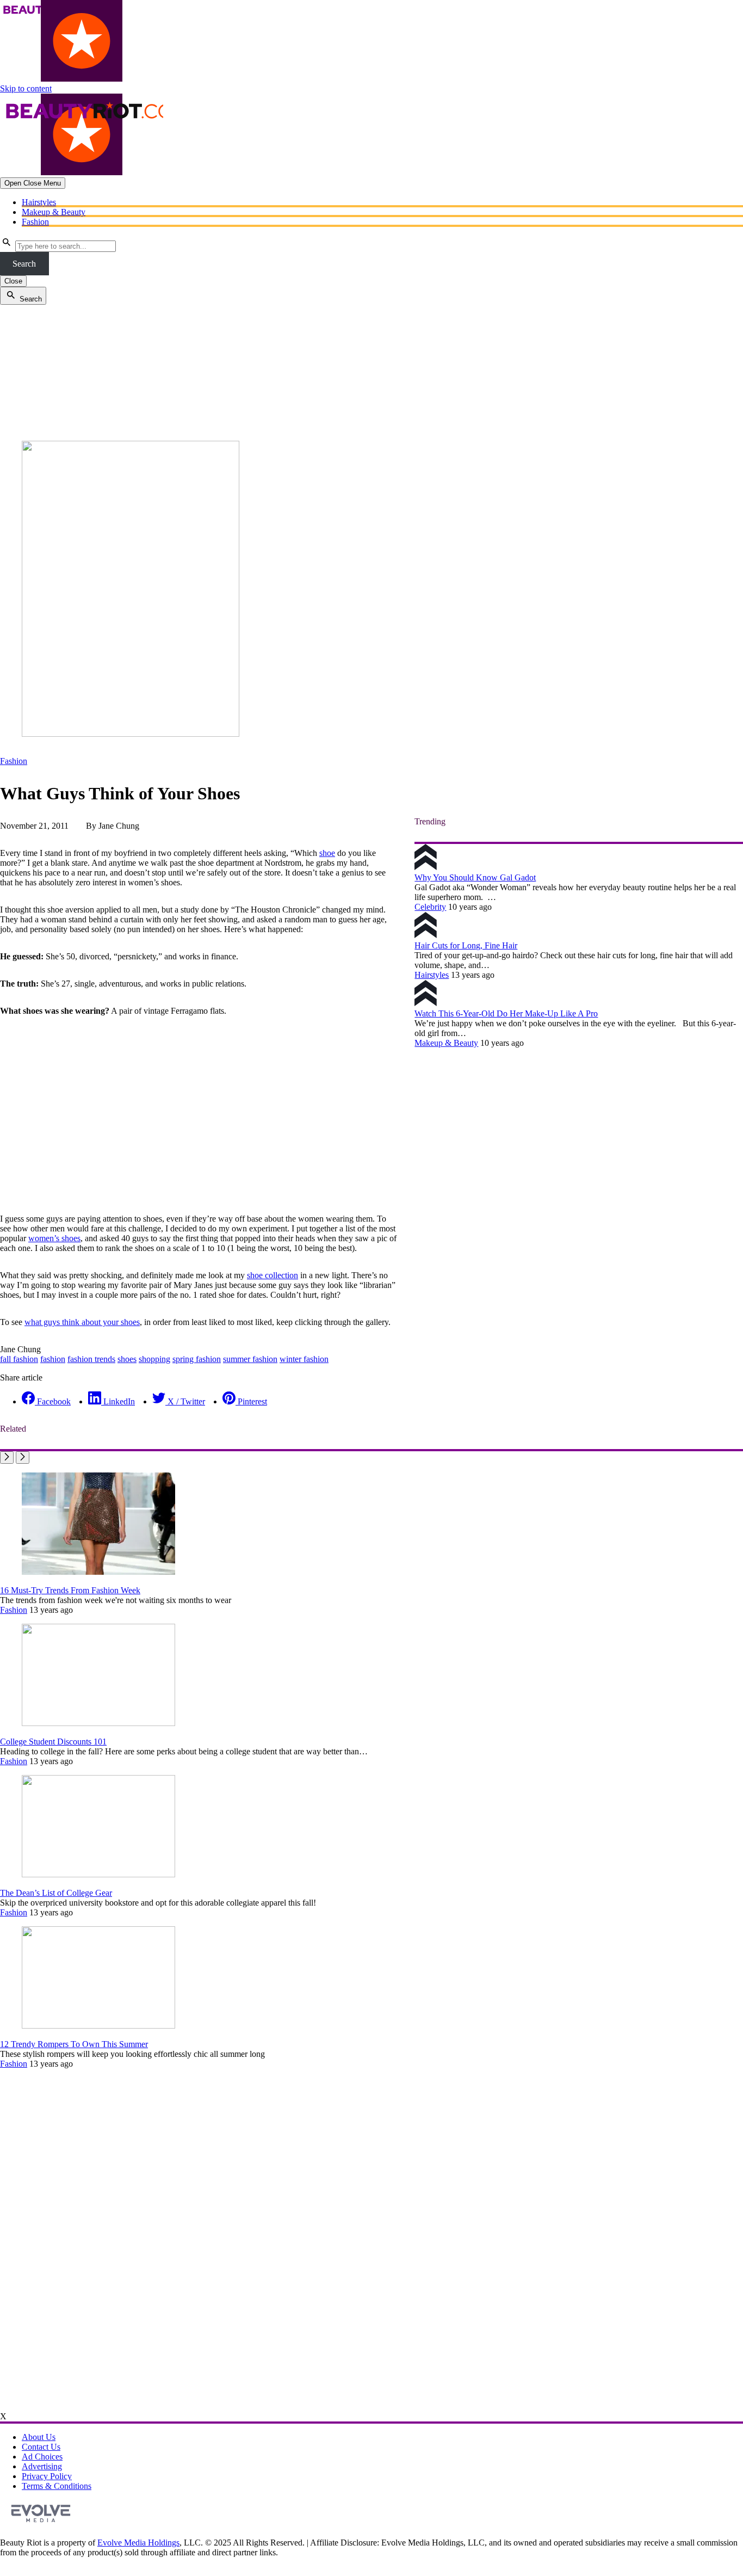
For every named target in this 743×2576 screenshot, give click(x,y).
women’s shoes (54, 1238)
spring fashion (197, 1359)
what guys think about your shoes (82, 1322)
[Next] (23, 1458)
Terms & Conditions (57, 2486)
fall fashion (19, 1359)
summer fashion (250, 1359)
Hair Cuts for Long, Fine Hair (466, 945)
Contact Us (41, 2447)
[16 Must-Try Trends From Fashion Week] (98, 1572)
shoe (327, 853)
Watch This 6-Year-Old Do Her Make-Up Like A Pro (506, 1013)
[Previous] (7, 1458)
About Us (39, 2437)
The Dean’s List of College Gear (56, 1893)
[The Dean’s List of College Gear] (98, 1874)
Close (13, 281)
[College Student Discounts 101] (98, 1723)
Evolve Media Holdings (138, 2543)
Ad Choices (42, 2457)
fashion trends (91, 1359)
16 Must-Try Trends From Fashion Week (70, 1590)
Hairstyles (39, 202)
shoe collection (273, 1275)
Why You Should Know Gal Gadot (475, 877)
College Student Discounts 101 (53, 1742)
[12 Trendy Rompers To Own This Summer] (98, 2026)
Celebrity (430, 907)
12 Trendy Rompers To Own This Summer (74, 2044)
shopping (154, 1359)
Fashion (35, 222)
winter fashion (304, 1359)
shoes (127, 1359)
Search (24, 264)
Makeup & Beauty (54, 212)
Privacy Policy (47, 2476)
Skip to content (26, 88)
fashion (53, 1359)
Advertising (42, 2466)
